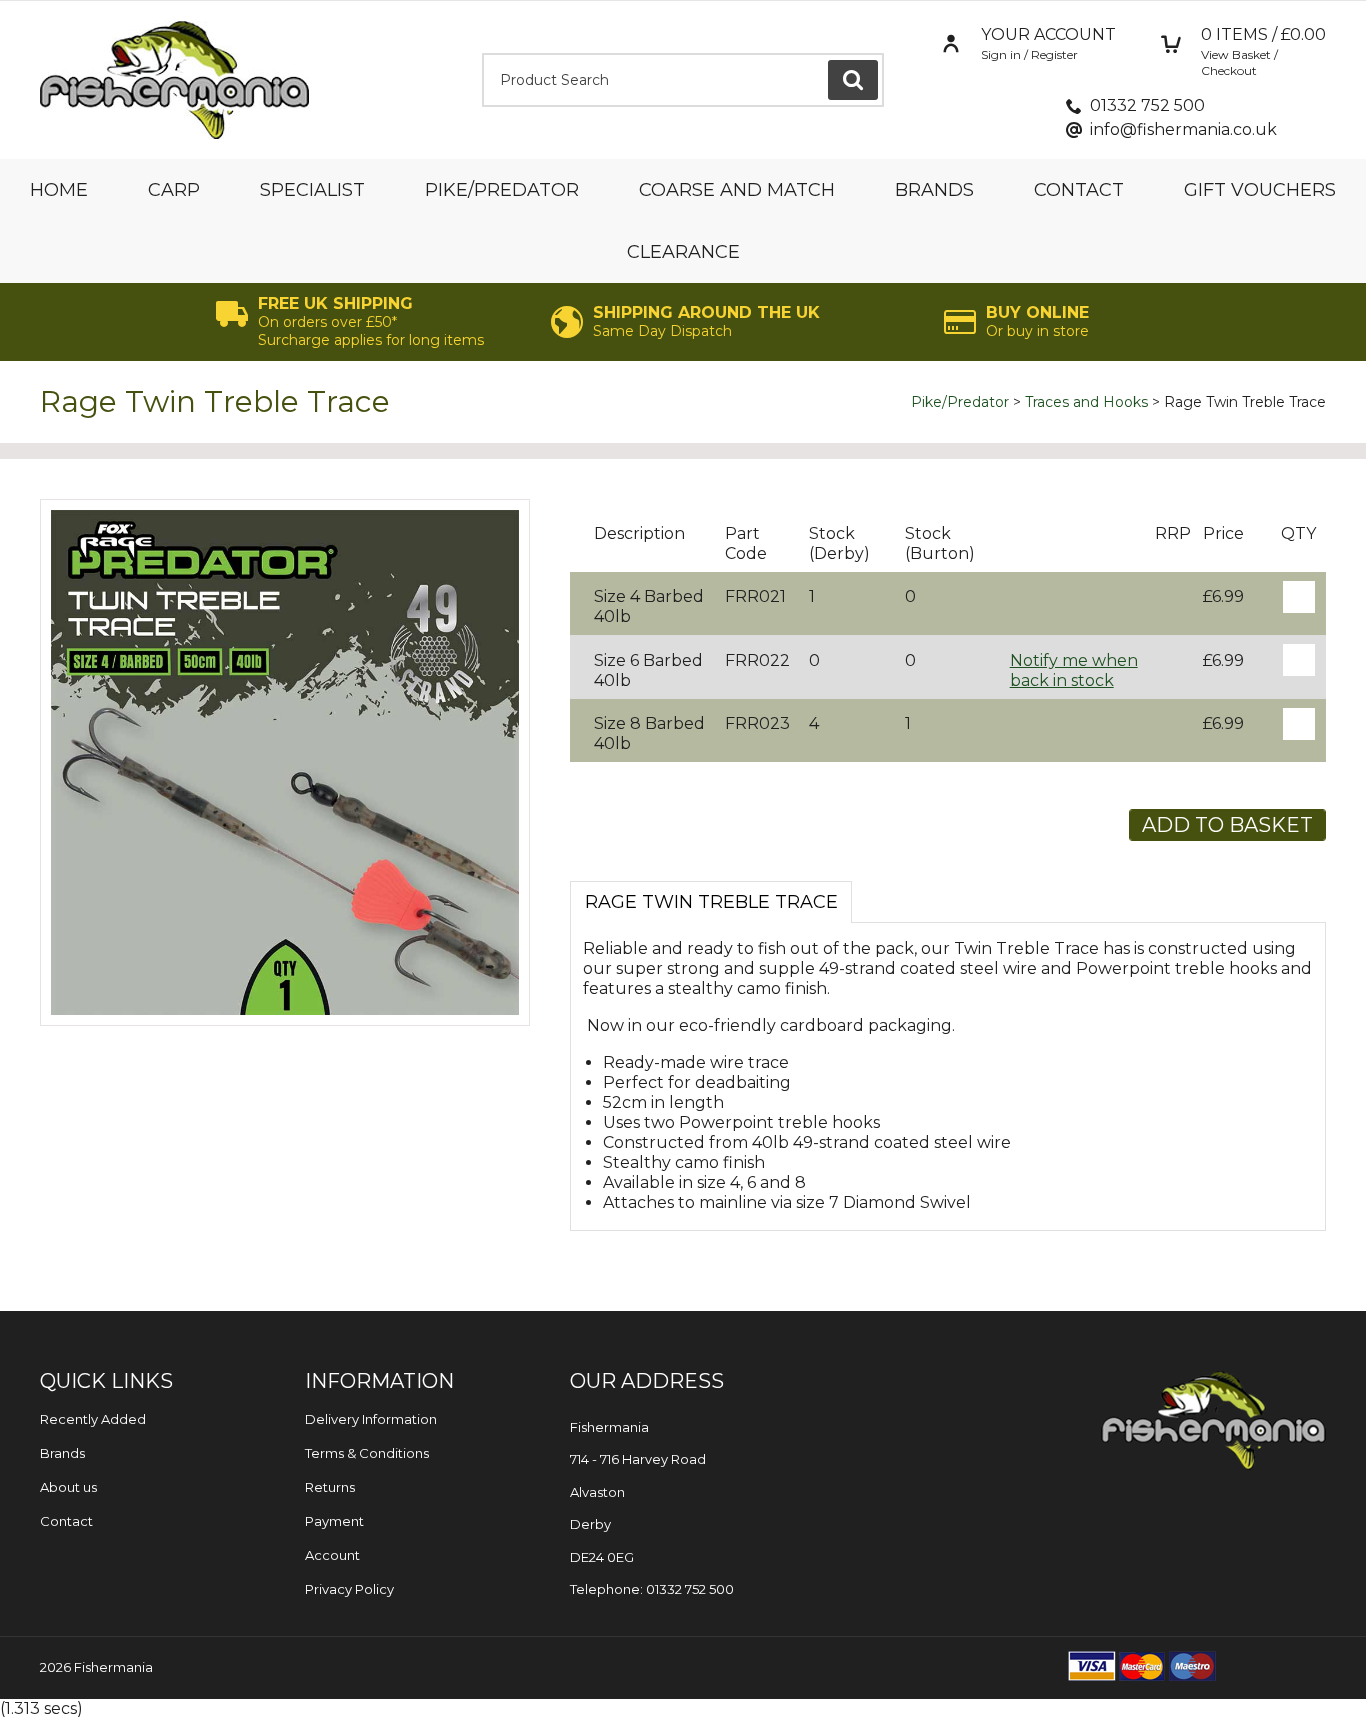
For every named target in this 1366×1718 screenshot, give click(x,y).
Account (332, 1555)
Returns (330, 1487)
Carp (174, 190)
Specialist (312, 190)
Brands (934, 190)
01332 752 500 (1147, 105)
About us (68, 1487)
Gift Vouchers (1260, 190)
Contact (1079, 190)
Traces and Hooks (1086, 402)
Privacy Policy (349, 1589)
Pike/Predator (502, 190)
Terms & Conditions (367, 1453)
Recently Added (93, 1419)
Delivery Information (371, 1419)
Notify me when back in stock (1074, 670)
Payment (334, 1521)
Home (59, 190)
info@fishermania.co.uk (1183, 129)
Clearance (683, 252)
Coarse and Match (737, 190)
